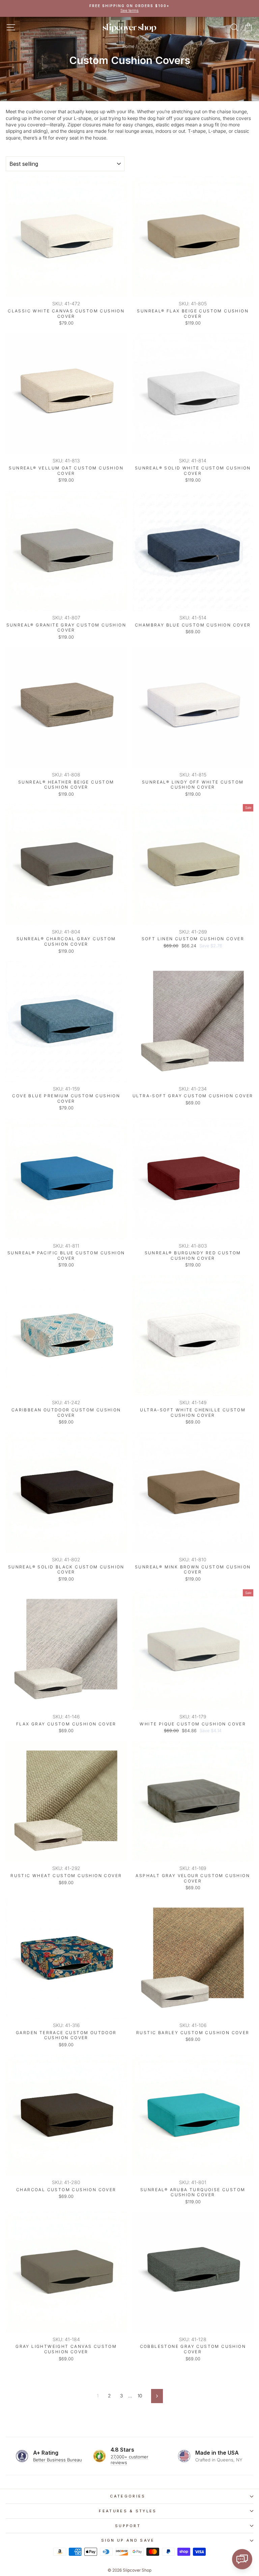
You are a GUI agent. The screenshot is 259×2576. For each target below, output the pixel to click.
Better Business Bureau (57, 2460)
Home (128, 46)
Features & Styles (128, 2511)
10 (140, 2396)
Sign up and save (128, 2540)
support (128, 2526)
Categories (128, 2496)
